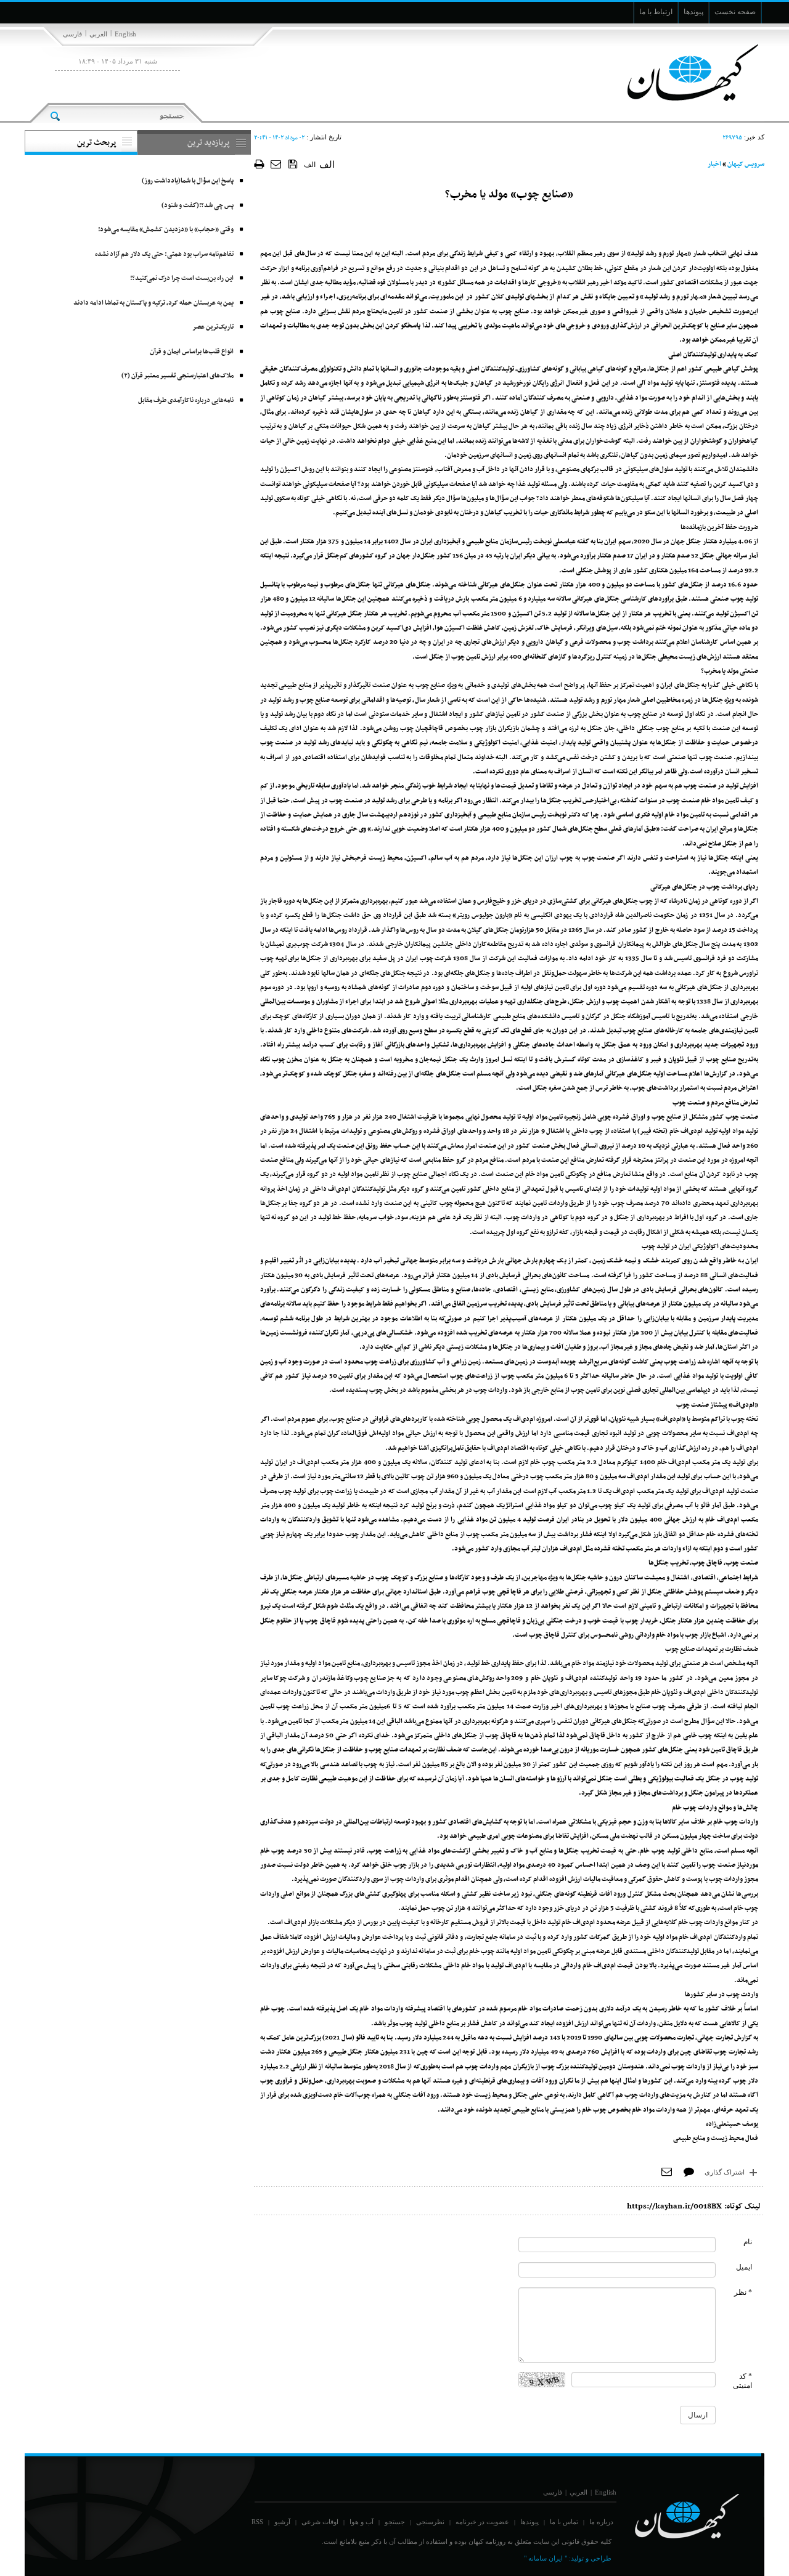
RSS (257, 2522)
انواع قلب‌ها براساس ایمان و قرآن (192, 352)
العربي (98, 34)
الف (310, 165)
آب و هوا (362, 2522)
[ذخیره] (293, 163)
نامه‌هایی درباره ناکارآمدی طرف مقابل (186, 401)
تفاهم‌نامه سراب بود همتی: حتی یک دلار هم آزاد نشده (164, 254)
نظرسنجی (430, 2522)
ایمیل (744, 2267)
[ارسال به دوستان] (276, 164)
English (125, 34)
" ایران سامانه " (546, 2558)
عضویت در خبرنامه (482, 2522)
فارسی (72, 34)
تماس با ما (564, 2522)
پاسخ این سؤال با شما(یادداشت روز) (188, 181)
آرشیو (282, 2522)
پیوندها (529, 2522)
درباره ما (601, 2522)
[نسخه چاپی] (259, 164)
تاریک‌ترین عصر (213, 327)
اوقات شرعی (320, 2522)
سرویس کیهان (746, 164)
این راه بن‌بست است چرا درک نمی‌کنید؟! (182, 278)
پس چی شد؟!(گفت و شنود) (198, 206)
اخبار (714, 164)
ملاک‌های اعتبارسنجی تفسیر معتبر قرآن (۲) (178, 376)
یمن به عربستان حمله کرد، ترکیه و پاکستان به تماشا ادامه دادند (153, 303)
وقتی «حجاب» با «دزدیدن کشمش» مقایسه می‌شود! (166, 230)
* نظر (743, 2292)
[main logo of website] (683, 73)
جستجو (395, 2522)
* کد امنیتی (742, 2381)
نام (748, 2242)
